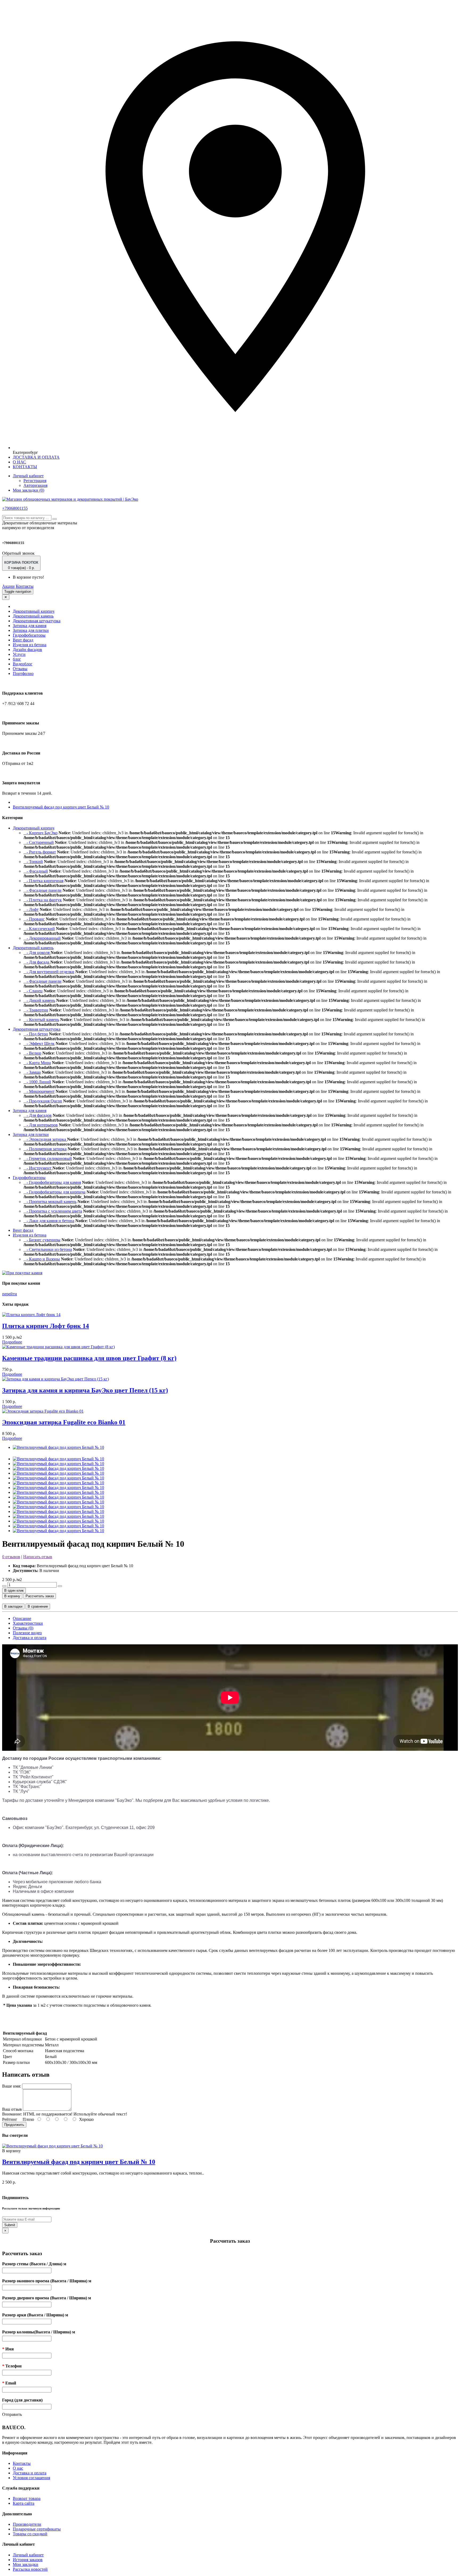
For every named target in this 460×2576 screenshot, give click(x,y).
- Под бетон (36, 1034)
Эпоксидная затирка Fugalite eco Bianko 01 (64, 1422)
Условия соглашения (31, 2478)
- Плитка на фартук (43, 900)
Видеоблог (23, 664)
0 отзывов (11, 1557)
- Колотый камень (41, 1020)
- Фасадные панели (42, 890)
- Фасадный (36, 871)
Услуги (19, 654)
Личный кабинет (28, 2555)
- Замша (32, 1072)
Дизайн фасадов (27, 650)
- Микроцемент (39, 1091)
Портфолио (23, 673)
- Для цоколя (37, 953)
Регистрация (35, 481)
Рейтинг (10, 2119)
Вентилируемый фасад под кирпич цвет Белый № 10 (61, 807)
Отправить (12, 2414)
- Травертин (36, 1010)
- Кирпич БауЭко (40, 833)
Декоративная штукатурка (37, 621)
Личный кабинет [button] (28, 476)
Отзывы (20, 669)
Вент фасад (23, 640)
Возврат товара (27, 2498)
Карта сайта (24, 2503)
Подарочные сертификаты (37, 2529)
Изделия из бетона (30, 645)
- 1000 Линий (37, 1082)
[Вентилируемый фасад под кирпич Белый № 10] (58, 1447)
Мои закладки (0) (28, 490)
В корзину (12, 1596)
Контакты (25, 586)
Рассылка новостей (30, 2569)
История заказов (28, 2560)
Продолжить (14, 2125)
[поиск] (55, 519)
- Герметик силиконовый (48, 1158)
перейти (10, 1294)
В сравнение (38, 1606)
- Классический (39, 929)
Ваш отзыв (12, 2109)
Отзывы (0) (23, 1628)
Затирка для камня (30, 626)
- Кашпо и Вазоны (42, 1259)
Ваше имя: (12, 2086)
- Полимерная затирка (45, 1149)
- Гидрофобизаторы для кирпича (54, 1192)
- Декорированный (42, 938)
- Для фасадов (38, 1115)
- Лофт (31, 909)
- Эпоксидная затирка (45, 1139)
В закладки (13, 1606)
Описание (22, 1618)
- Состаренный (39, 842)
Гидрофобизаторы (29, 635)
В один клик (14, 1590)
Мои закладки (26, 2564)
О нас (18, 2468)
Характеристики (28, 1623)
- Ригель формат (40, 852)
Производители (27, 2524)
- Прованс (34, 919)
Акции (8, 586)
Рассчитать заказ (40, 1596)
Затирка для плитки (31, 630)
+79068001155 (15, 508)
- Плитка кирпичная (43, 881)
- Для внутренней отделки (49, 972)
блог (17, 659)
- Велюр (32, 1053)
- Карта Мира (37, 1063)
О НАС (19, 462)
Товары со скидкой (30, 2534)
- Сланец (33, 991)
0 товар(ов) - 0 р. (21, 565)
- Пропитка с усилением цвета (53, 1211)
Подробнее (12, 1342)
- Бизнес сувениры (42, 1240)
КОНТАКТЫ (25, 467)
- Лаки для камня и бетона (49, 1221)
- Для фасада (37, 962)
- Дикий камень (39, 1000)
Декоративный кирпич (34, 611)
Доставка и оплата (30, 1638)
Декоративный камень (33, 616)
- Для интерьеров (41, 1125)
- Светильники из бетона (48, 1249)
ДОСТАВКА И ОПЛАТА (36, 457)
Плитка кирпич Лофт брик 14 (46, 1326)
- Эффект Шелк (39, 1044)
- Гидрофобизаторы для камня (52, 1182)
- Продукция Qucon (43, 1101)
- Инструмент (38, 1168)
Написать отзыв (38, 1557)
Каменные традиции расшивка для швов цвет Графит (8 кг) (89, 1358)
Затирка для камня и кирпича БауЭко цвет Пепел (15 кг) (85, 1390)
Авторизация (35, 485)
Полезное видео (27, 1633)
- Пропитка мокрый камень (50, 1202)
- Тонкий (33, 862)
